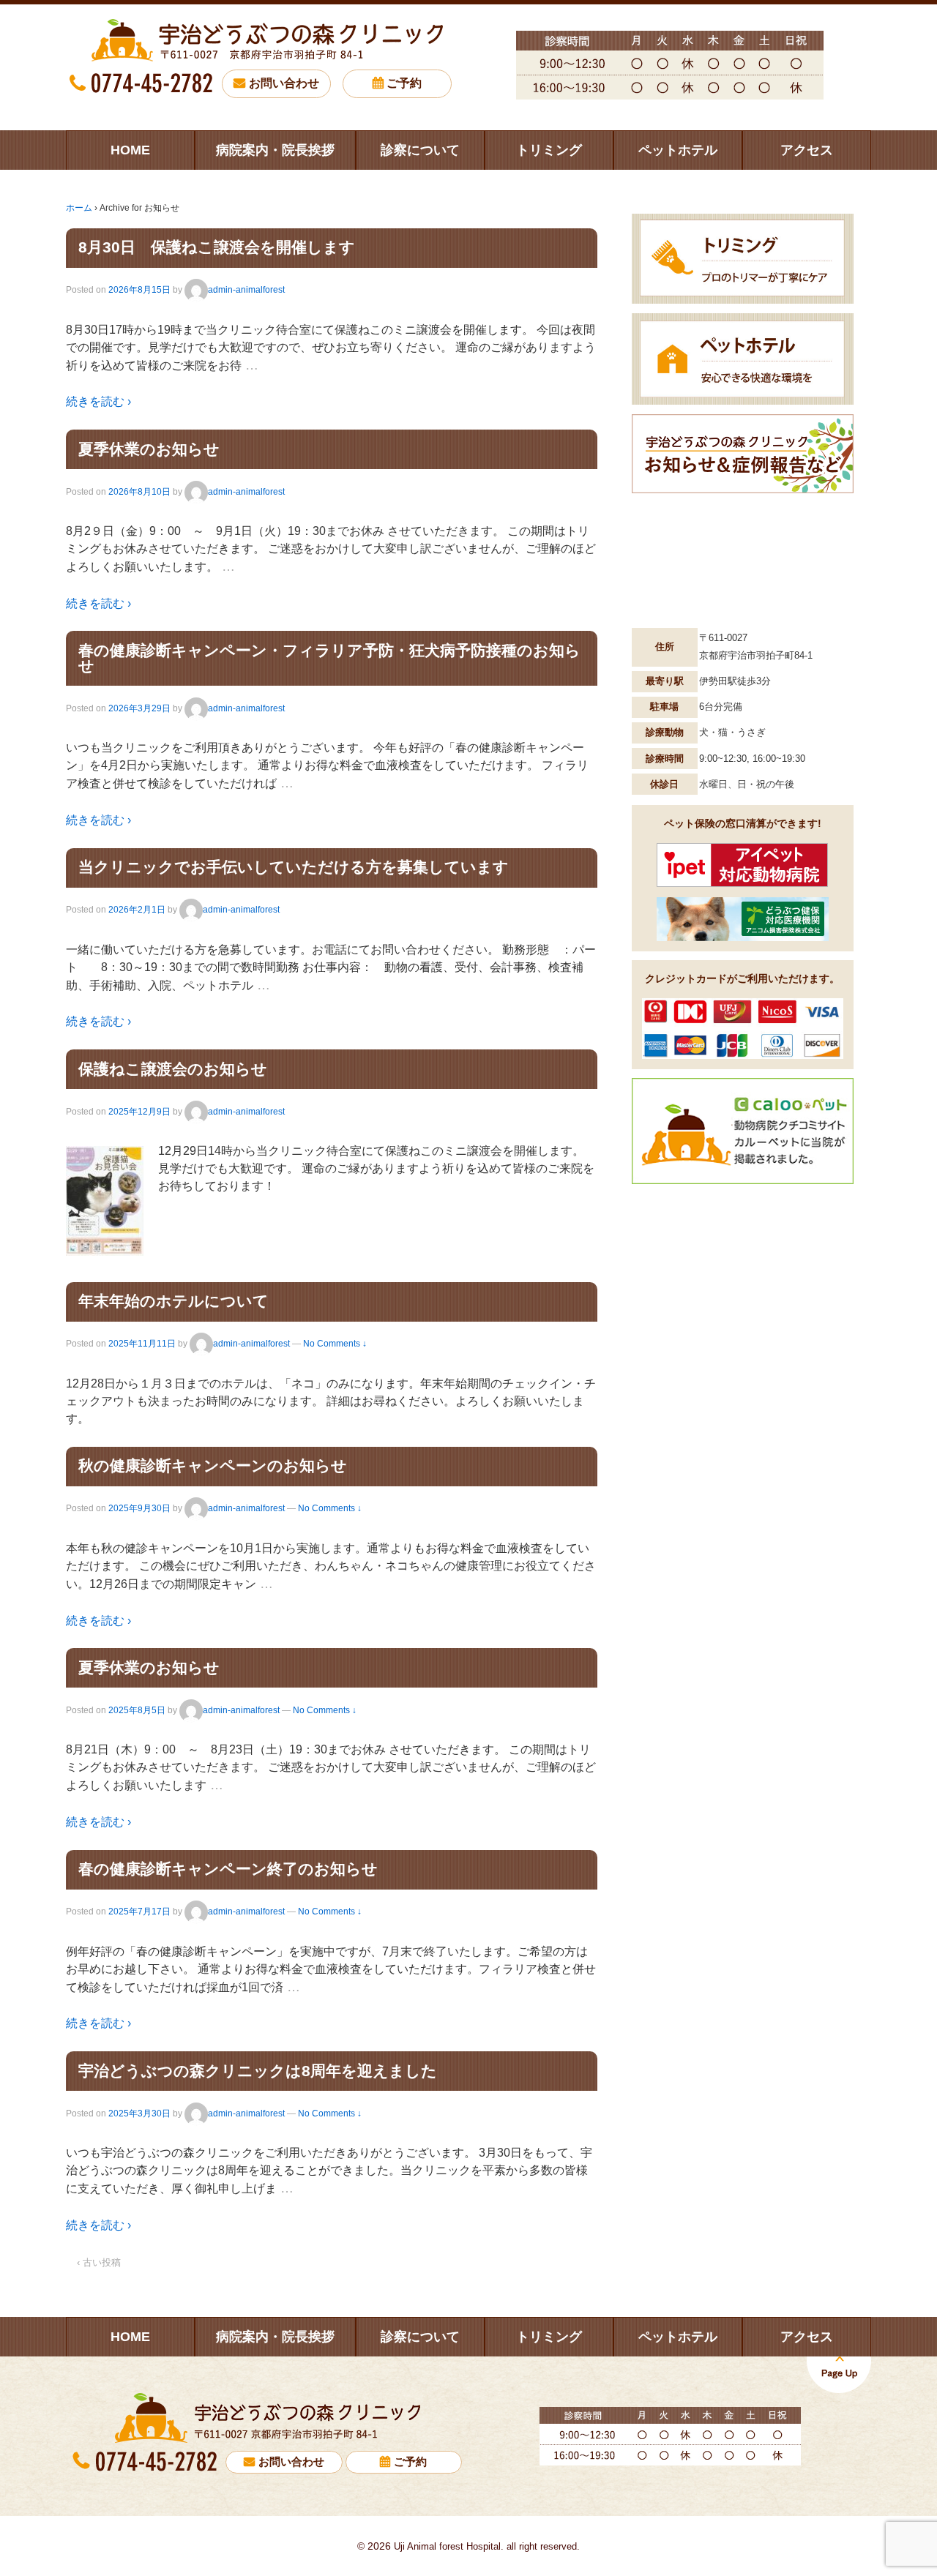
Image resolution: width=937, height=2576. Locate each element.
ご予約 (404, 83)
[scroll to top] (839, 2374)
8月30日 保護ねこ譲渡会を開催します (217, 247)
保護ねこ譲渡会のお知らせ (173, 1069)
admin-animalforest (246, 290)
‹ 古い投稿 (99, 2262)
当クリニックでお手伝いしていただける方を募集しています (294, 867)
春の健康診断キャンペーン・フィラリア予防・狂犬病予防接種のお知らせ (329, 658)
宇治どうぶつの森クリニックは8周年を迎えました (258, 2071)
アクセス (807, 150)
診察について (420, 150)
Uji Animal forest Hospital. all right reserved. (485, 2546)
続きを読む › (98, 401)
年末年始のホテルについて (173, 1301)
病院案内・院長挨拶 (275, 150)
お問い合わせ (284, 83)
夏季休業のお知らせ (149, 449)
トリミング (549, 150)
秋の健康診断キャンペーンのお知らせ (213, 1465)
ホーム (79, 208)
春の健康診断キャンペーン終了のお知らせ (228, 1869)
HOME (130, 150)
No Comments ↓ (335, 1344)
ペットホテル (678, 150)
